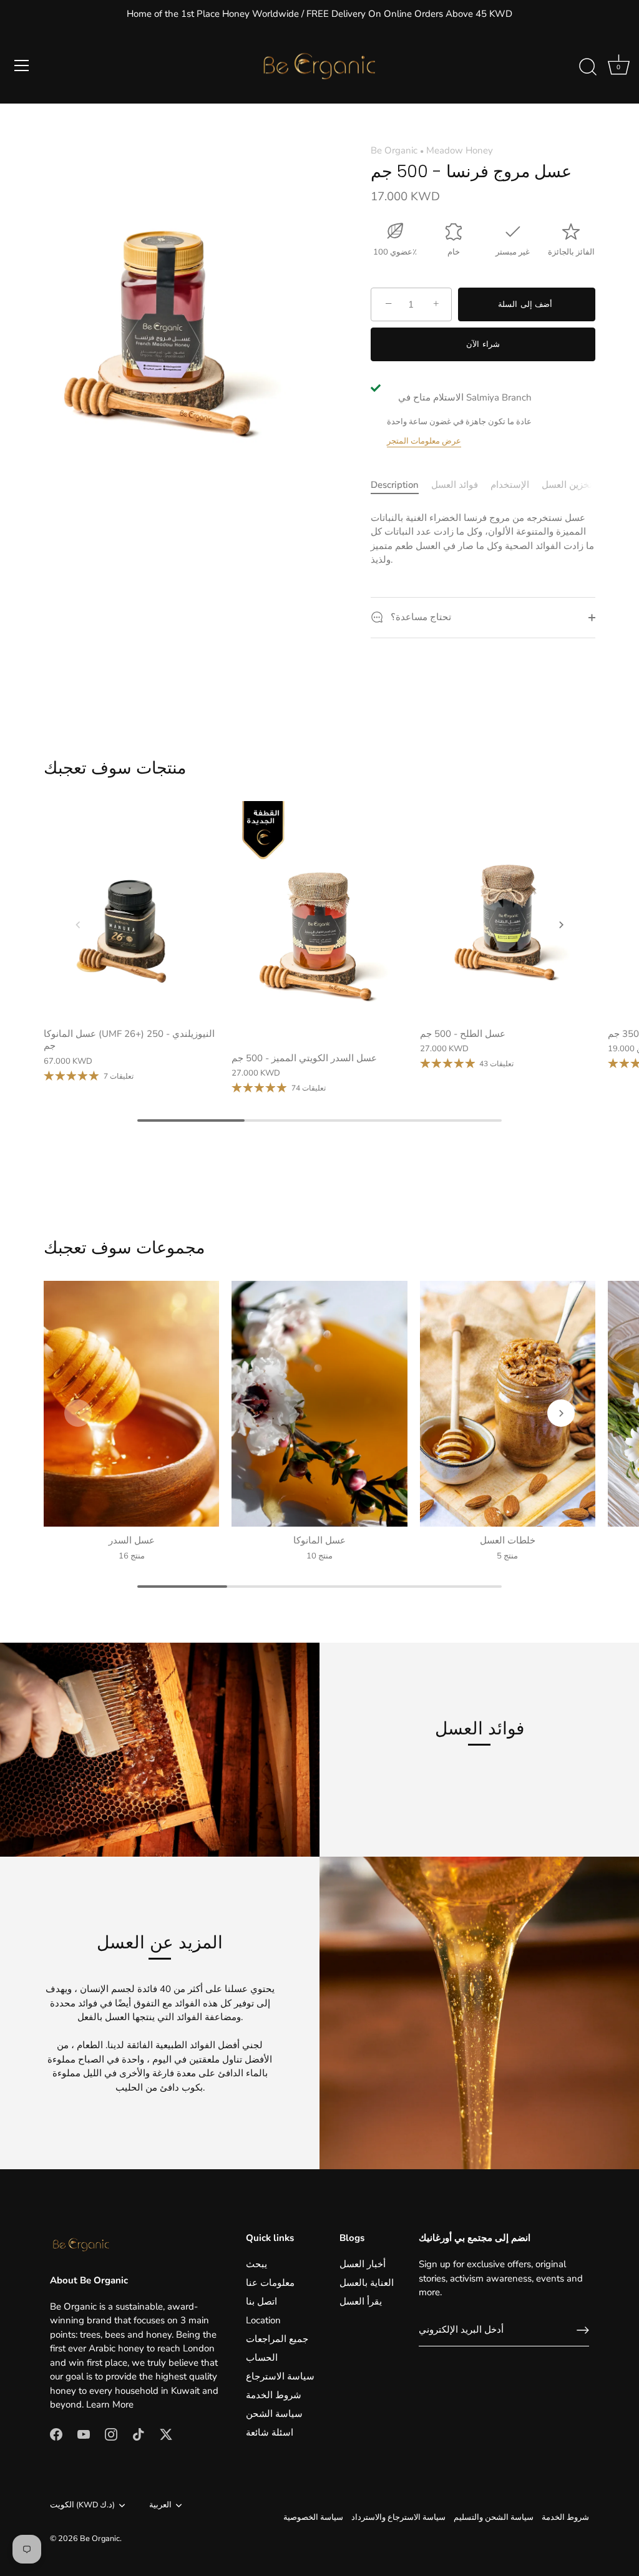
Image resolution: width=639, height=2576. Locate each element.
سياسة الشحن (274, 2414)
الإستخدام (510, 485)
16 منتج (132, 1556)
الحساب (262, 2358)
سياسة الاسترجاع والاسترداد (398, 2517)
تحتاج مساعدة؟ (420, 617)
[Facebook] (56, 2434)
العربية (160, 2506)
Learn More (110, 2404)
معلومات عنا (270, 2283)
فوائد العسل (455, 485)
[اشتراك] (583, 2330)
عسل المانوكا (319, 1540)
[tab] (401, 485)
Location (263, 2320)
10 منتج (319, 1556)
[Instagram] (111, 2434)
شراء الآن (483, 344)
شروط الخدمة (274, 2395)
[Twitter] (166, 2434)
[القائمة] (22, 66)
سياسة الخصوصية (313, 2517)
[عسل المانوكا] (319, 1404)
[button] (78, 925)
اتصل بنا (261, 2301)
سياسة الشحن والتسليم (494, 2517)
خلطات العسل (508, 1540)
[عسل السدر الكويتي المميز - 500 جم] (319, 923)
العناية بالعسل (367, 2283)
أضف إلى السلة (527, 304)
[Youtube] (84, 2434)
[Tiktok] (139, 2434)
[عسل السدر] (131, 1404)
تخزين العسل (567, 485)
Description (395, 485)
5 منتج (507, 1556)
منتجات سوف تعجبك (115, 768)
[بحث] (588, 67)
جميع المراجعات (277, 2339)
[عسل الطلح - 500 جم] (508, 911)
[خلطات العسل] (508, 1404)
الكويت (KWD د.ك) (82, 2506)
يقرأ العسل (361, 2301)
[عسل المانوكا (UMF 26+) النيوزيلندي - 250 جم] (131, 911)
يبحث (256, 2264)
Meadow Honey (460, 150)
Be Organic (394, 150)
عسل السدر (132, 1540)
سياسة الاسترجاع (280, 2376)
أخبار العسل (363, 2264)
